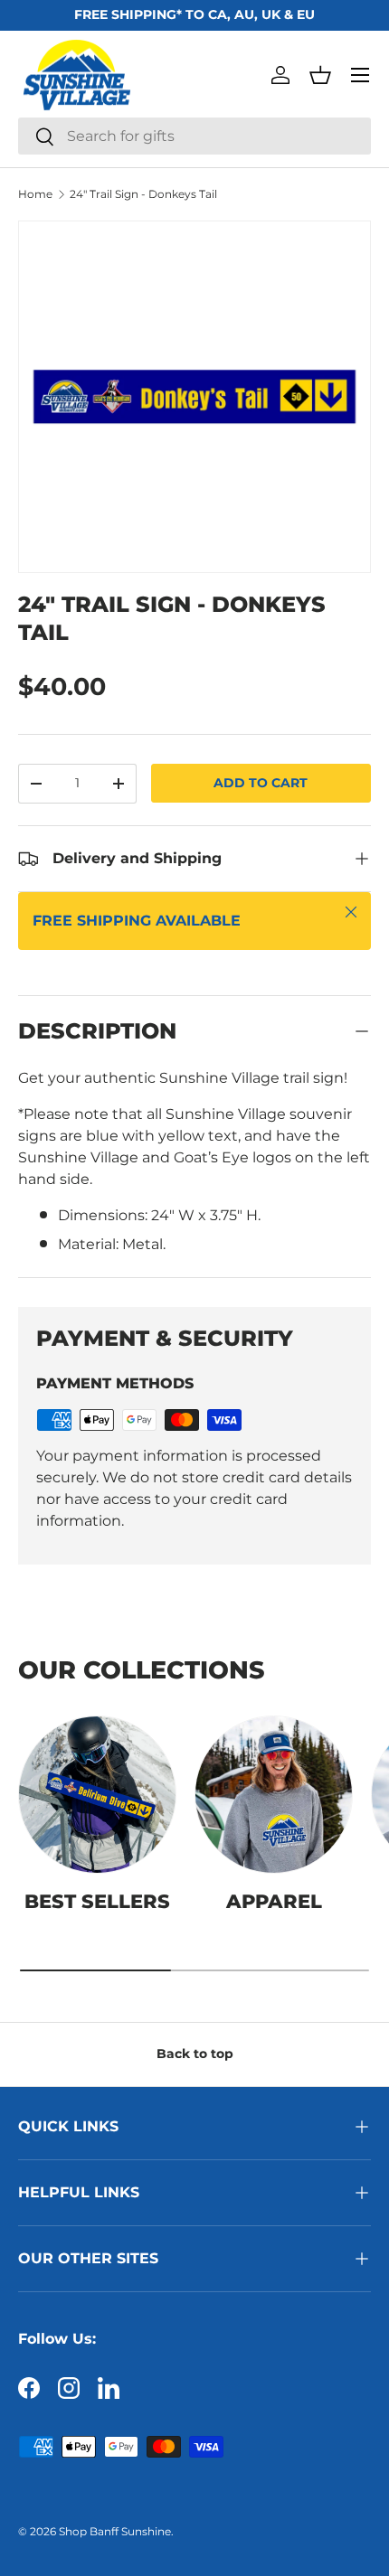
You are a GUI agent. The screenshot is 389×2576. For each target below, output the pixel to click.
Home (35, 194)
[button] (320, 75)
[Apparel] (274, 1795)
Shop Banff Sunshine (115, 2531)
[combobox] (194, 136)
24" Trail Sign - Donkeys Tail (143, 194)
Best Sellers (97, 1901)
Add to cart (261, 783)
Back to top (195, 2054)
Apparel (274, 1901)
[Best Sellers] (97, 1795)
